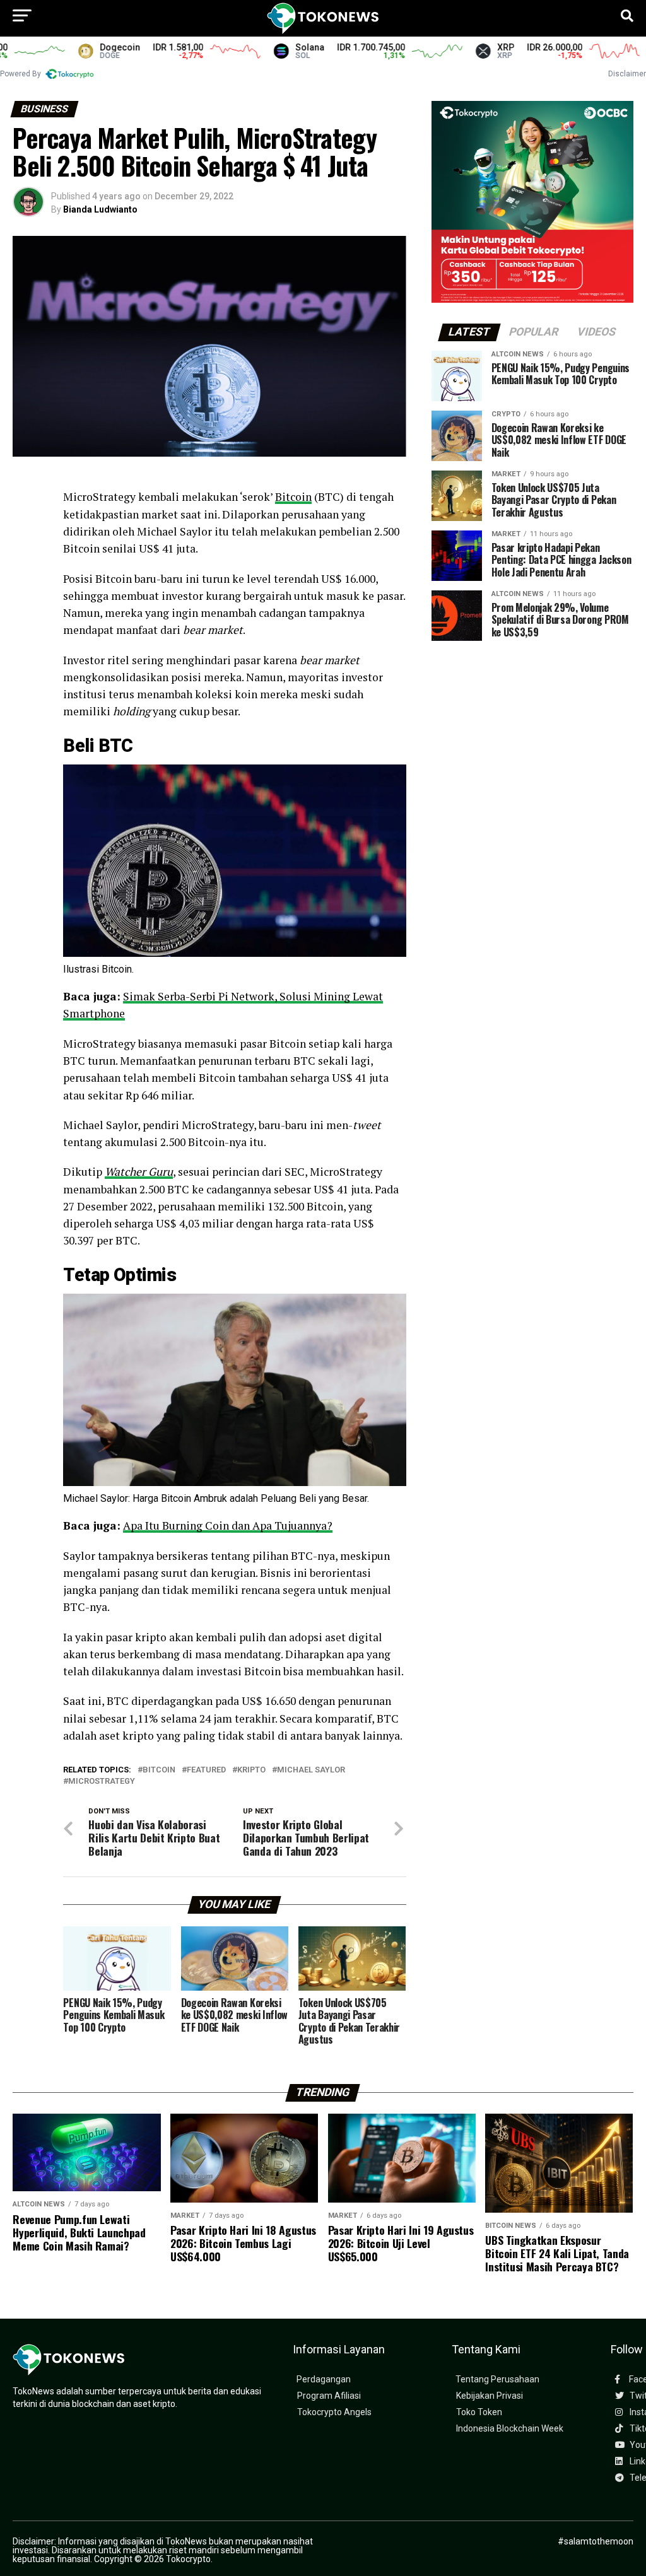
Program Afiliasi (329, 2396)
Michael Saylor (311, 1770)
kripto (251, 1770)
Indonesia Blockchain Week (510, 2429)
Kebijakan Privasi (490, 2396)
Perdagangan (324, 2380)
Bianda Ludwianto (100, 209)
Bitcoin (293, 497)
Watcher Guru (139, 1172)
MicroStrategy (102, 1782)
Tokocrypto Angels (334, 2412)
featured (206, 1770)
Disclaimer (627, 74)
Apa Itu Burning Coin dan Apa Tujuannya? (228, 1525)
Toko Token (479, 2412)
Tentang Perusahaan (497, 2380)
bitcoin (159, 1770)
